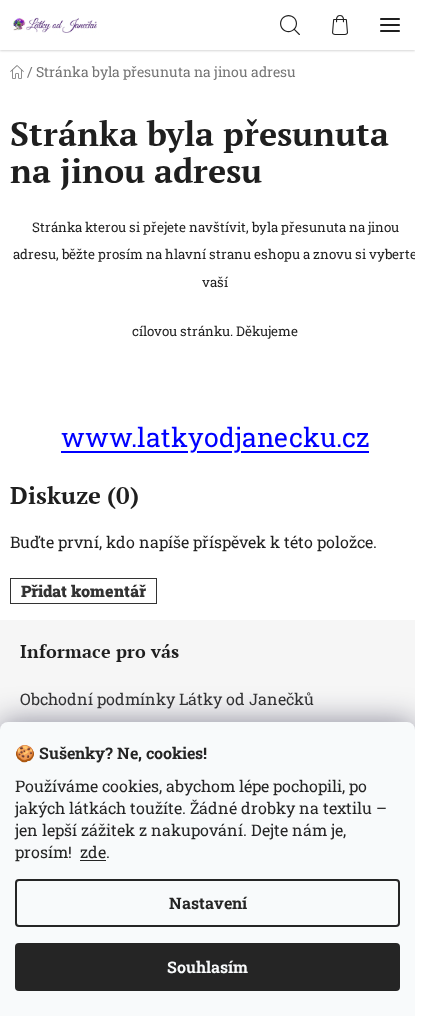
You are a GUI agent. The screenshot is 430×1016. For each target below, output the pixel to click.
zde (93, 851)
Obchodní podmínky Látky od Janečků (167, 698)
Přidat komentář (83, 590)
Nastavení (208, 902)
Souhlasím (207, 966)
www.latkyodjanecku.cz (215, 436)
